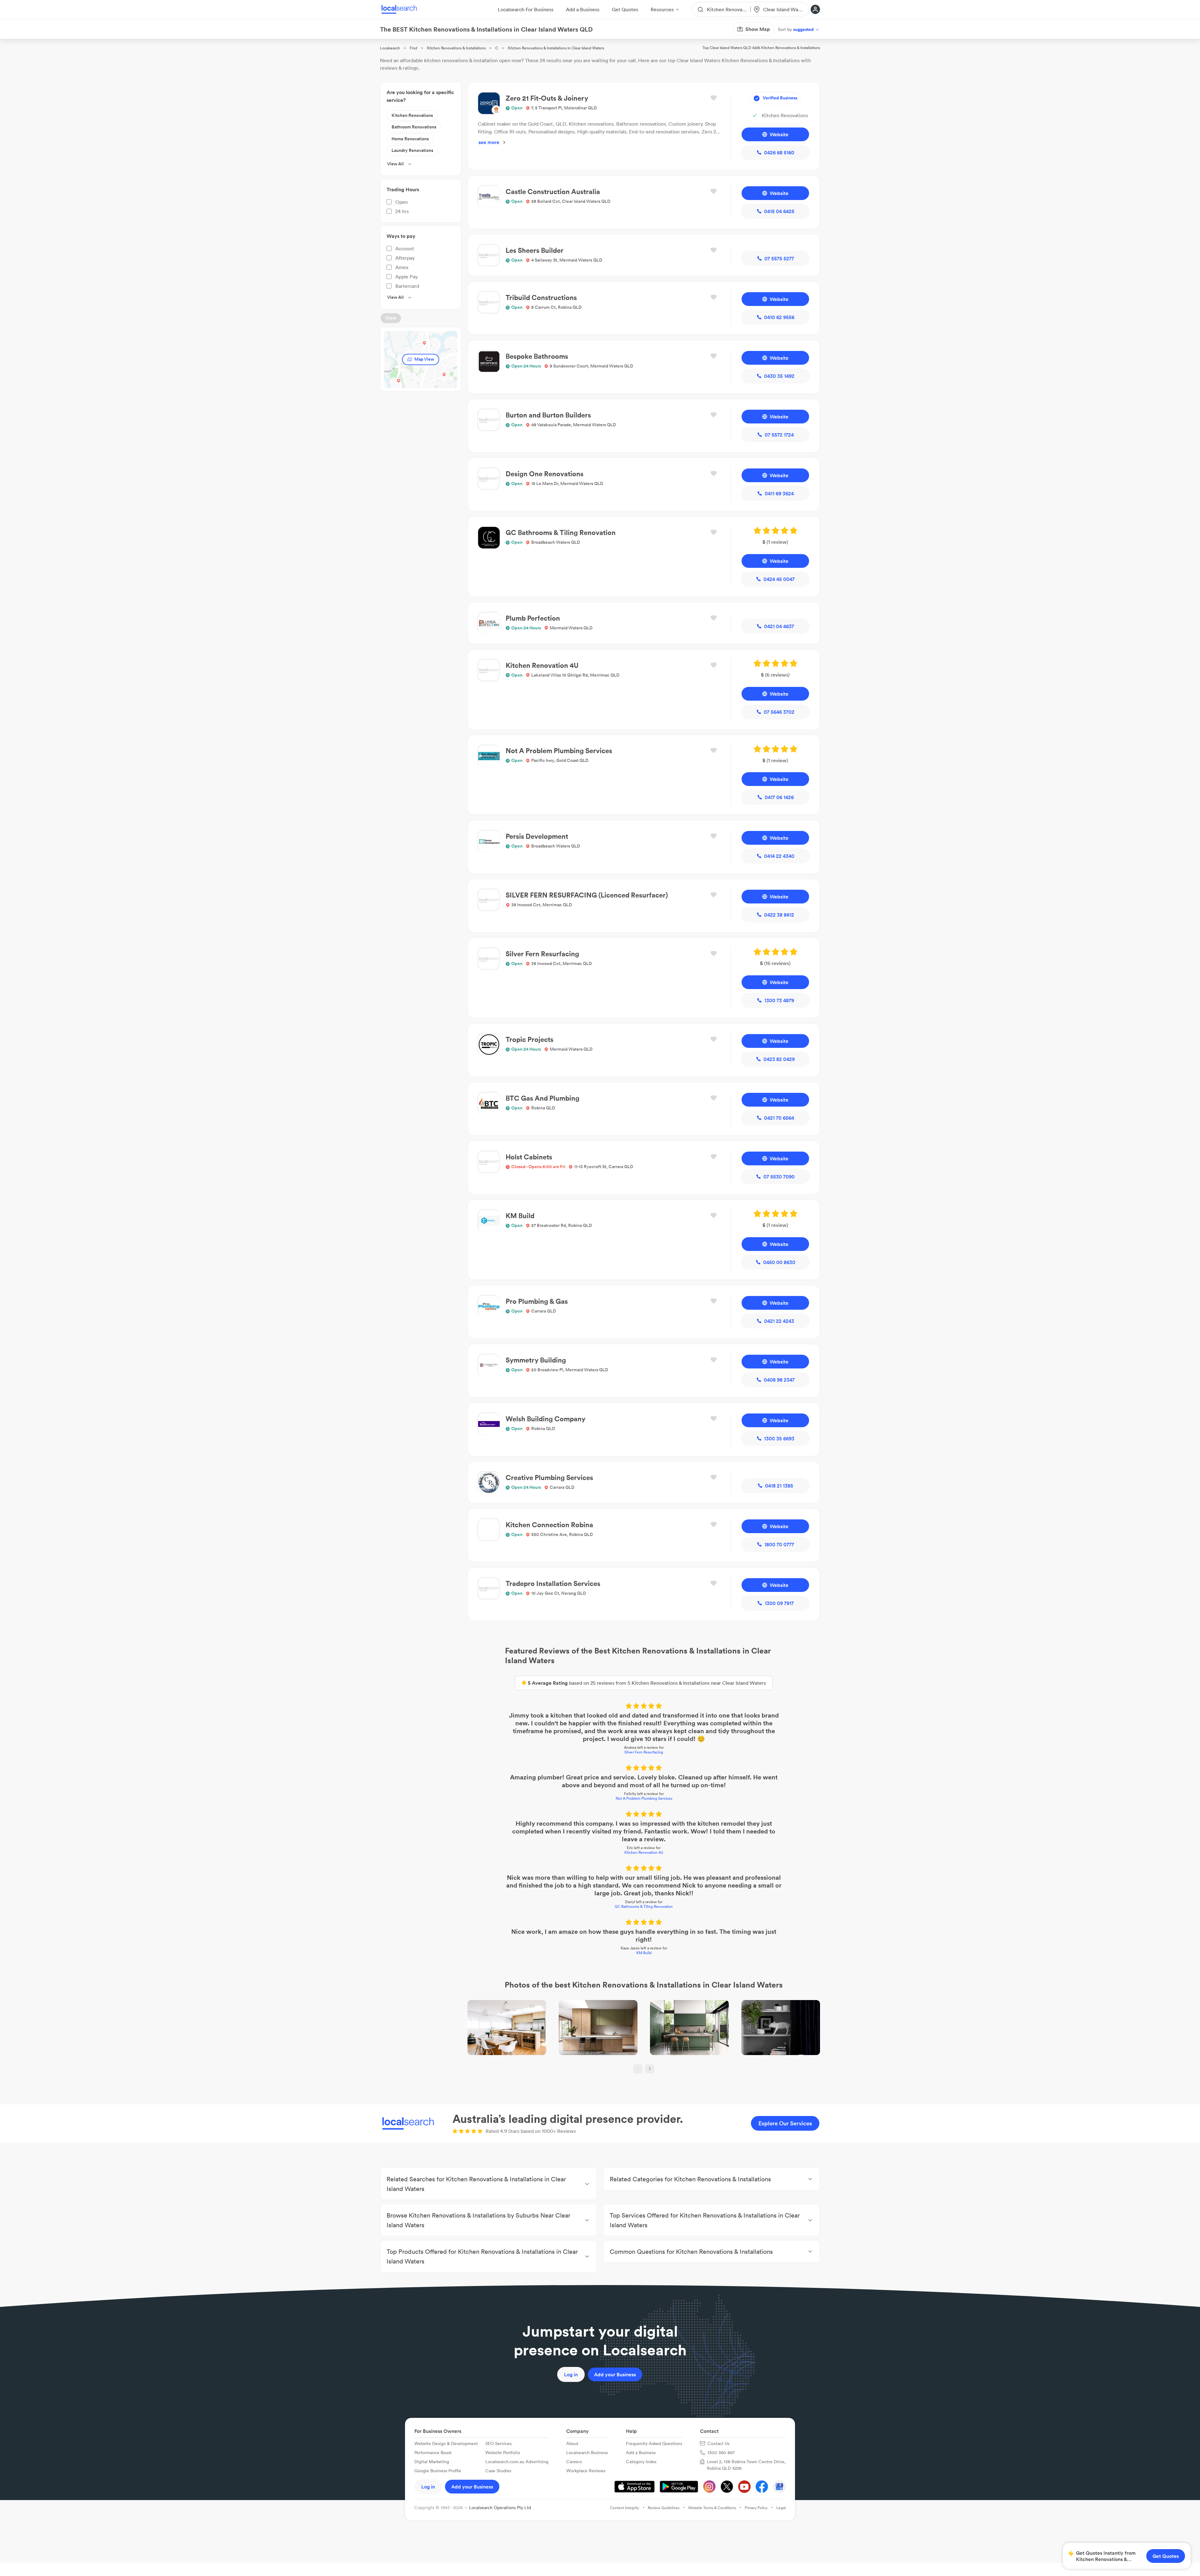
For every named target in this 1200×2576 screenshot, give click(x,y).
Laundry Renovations (412, 150)
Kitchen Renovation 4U (644, 1852)
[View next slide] (650, 2069)
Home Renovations (410, 139)
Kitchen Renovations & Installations (456, 48)
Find (413, 48)
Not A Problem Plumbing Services (644, 1798)
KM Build (644, 1953)
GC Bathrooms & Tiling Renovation (644, 1906)
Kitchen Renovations (412, 115)
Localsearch (390, 48)
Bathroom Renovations (414, 127)
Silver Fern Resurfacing (644, 1752)
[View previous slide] (638, 2069)
